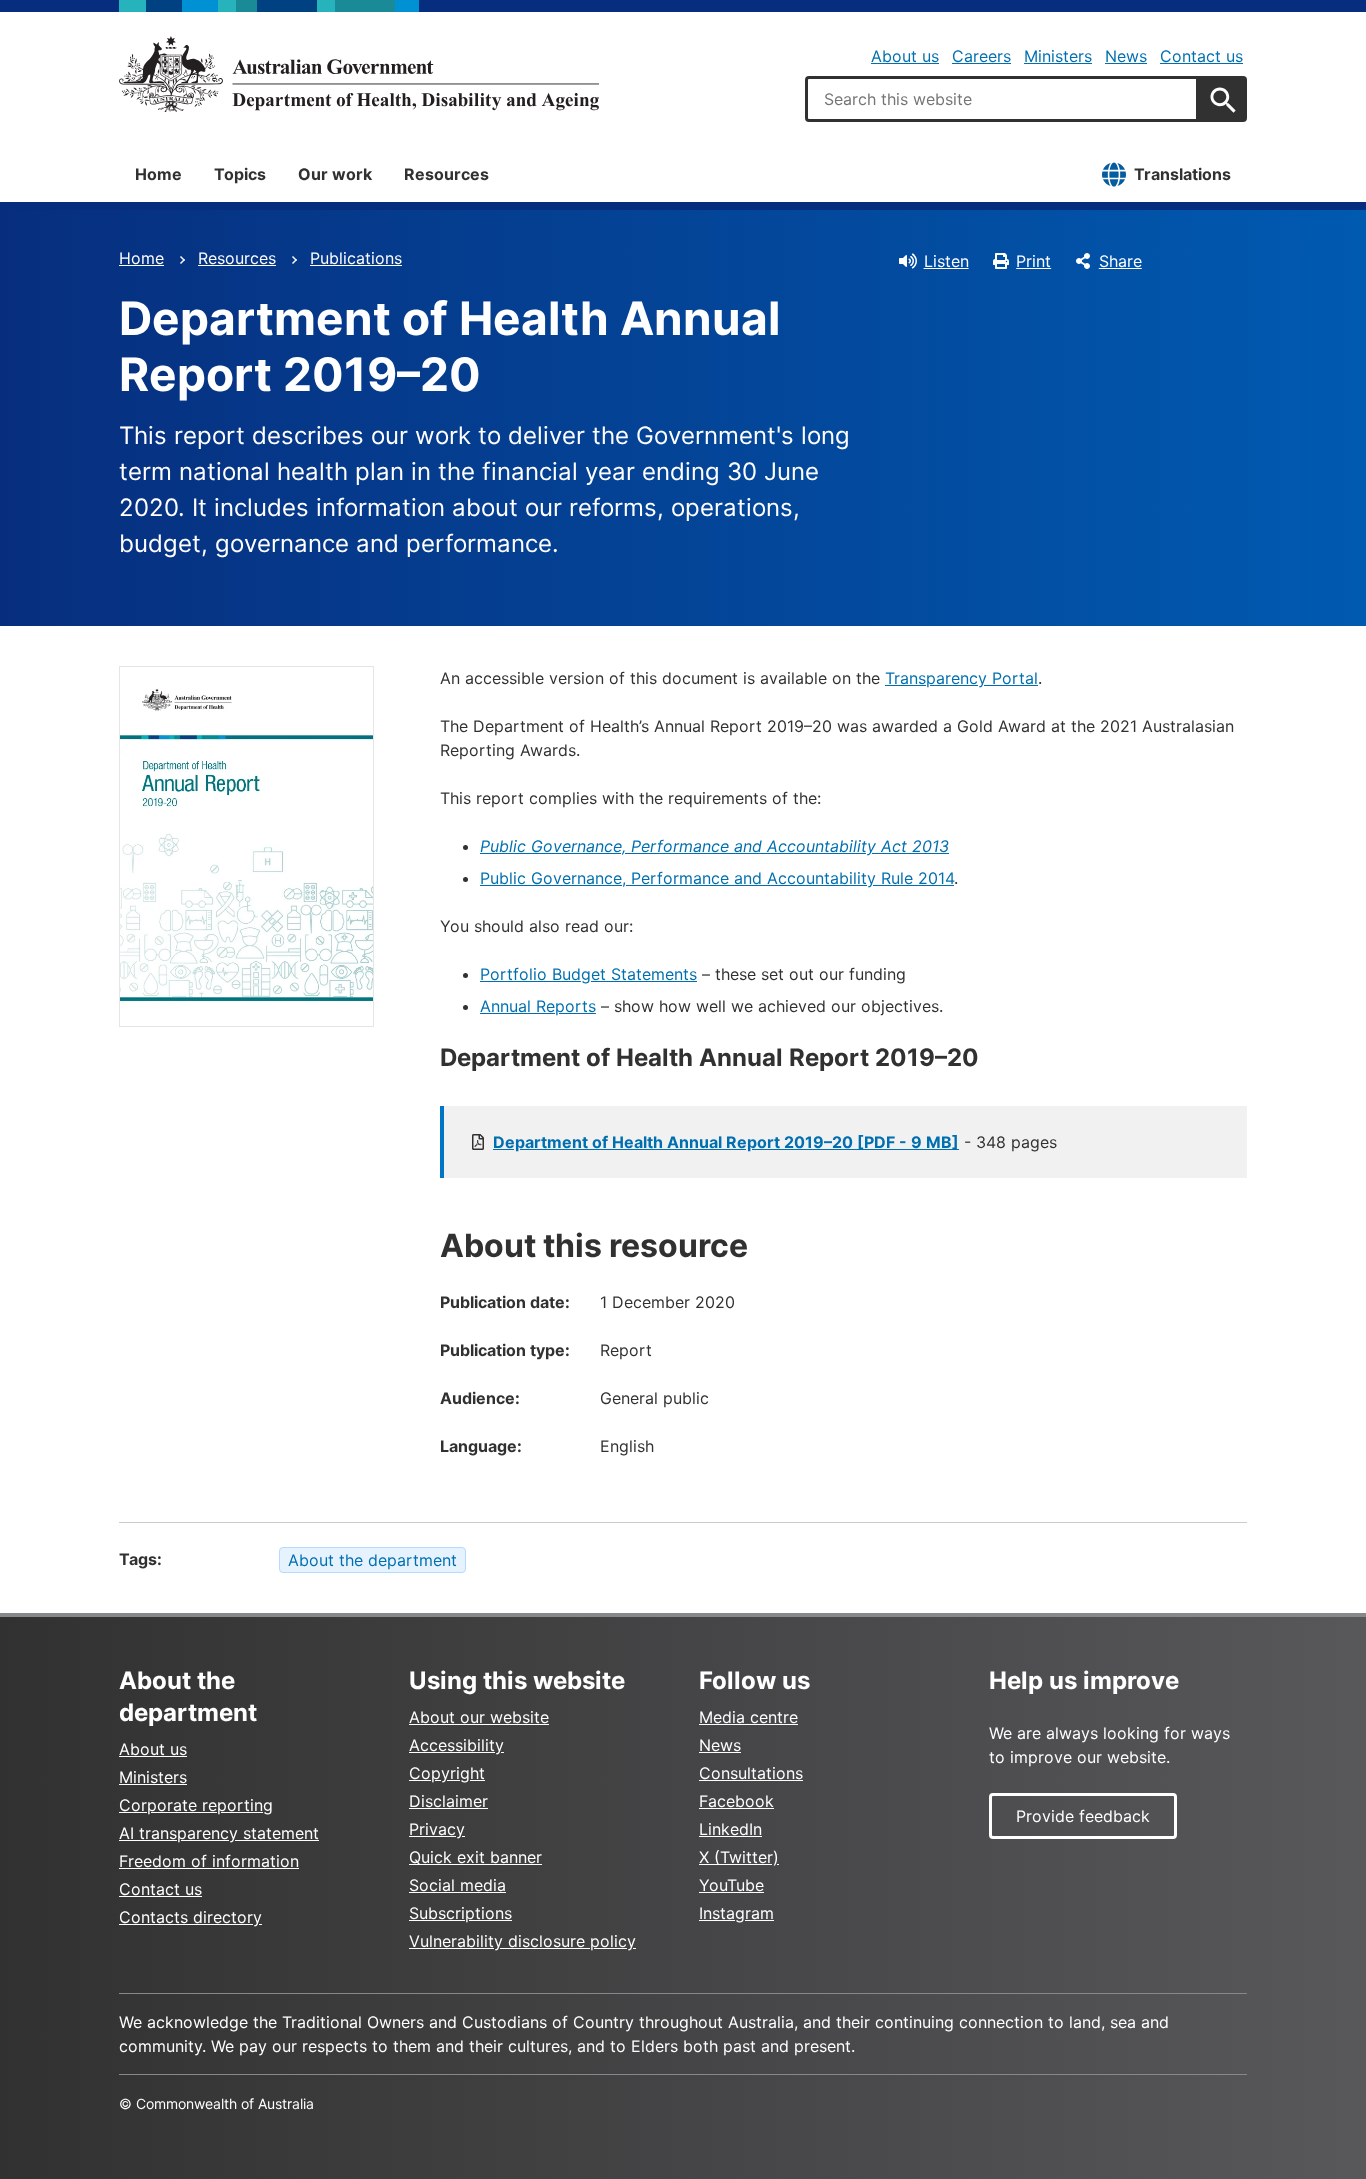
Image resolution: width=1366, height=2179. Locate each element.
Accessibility (456, 1745)
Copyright (447, 1773)
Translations (1182, 174)
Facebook (736, 1801)
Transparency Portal (961, 678)
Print (1033, 261)
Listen (946, 261)
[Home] (359, 74)
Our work (335, 174)
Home (158, 174)
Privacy (437, 1829)
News (1126, 56)
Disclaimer (448, 1801)
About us (905, 56)
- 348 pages (775, 1142)
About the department (372, 1560)
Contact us (1201, 56)
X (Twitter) (739, 1857)
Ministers (1058, 56)
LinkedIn (730, 1829)
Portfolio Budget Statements (588, 974)
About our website (479, 1717)
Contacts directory (190, 1917)
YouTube (731, 1885)
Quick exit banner (475, 1857)
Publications (356, 258)
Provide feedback (1083, 1816)
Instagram (736, 1913)
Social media (457, 1885)
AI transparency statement (219, 1833)
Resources (446, 174)
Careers (981, 56)
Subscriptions (460, 1913)
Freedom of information (209, 1861)
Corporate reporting (196, 1805)
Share (1120, 261)
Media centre (748, 1717)
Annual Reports (538, 1006)
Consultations (751, 1773)
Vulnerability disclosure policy (522, 1941)
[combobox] (1002, 99)
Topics (240, 174)
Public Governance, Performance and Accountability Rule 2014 (717, 878)
